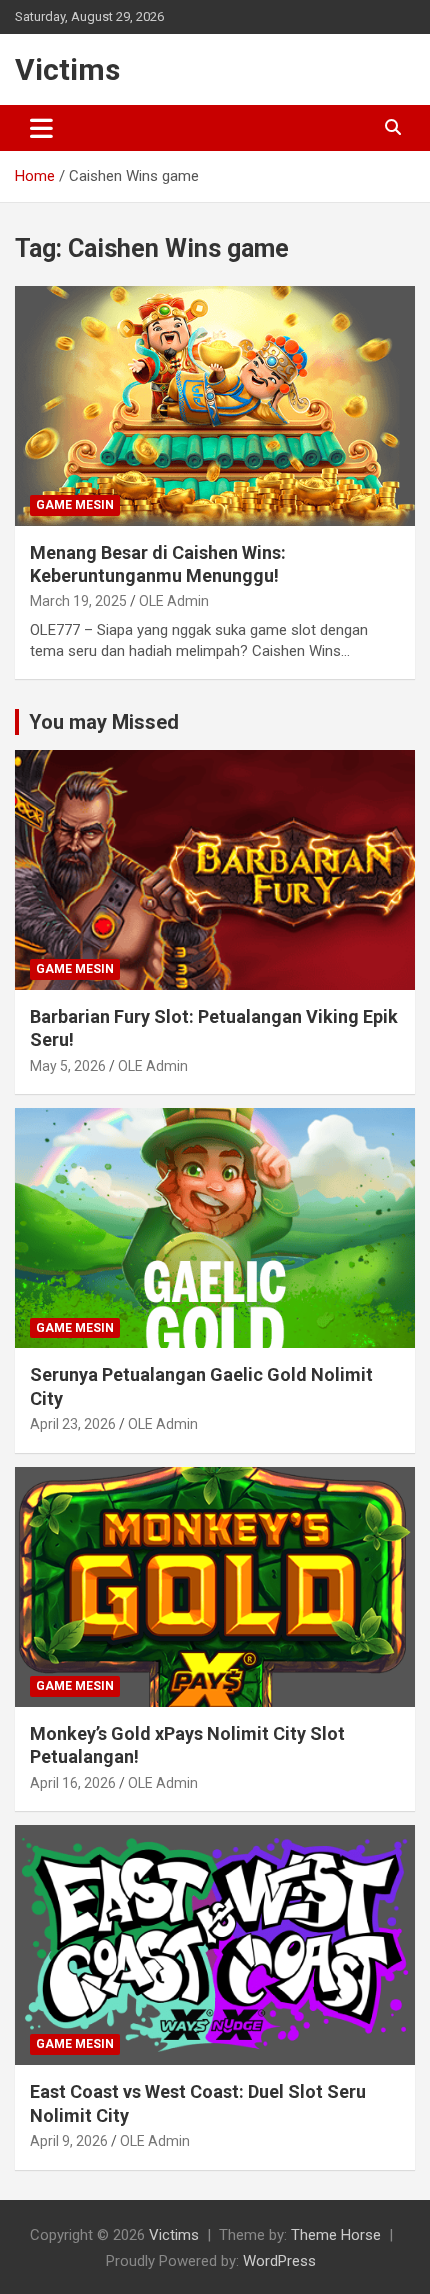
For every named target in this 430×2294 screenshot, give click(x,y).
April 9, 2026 (69, 2141)
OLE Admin (174, 601)
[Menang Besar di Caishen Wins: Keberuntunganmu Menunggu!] (215, 405)
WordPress (279, 2261)
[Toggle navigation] (41, 128)
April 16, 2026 (73, 1783)
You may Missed (104, 722)
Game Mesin (75, 505)
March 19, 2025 (78, 601)
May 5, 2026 (68, 1066)
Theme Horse (336, 2235)
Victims (67, 69)
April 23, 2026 (73, 1424)
